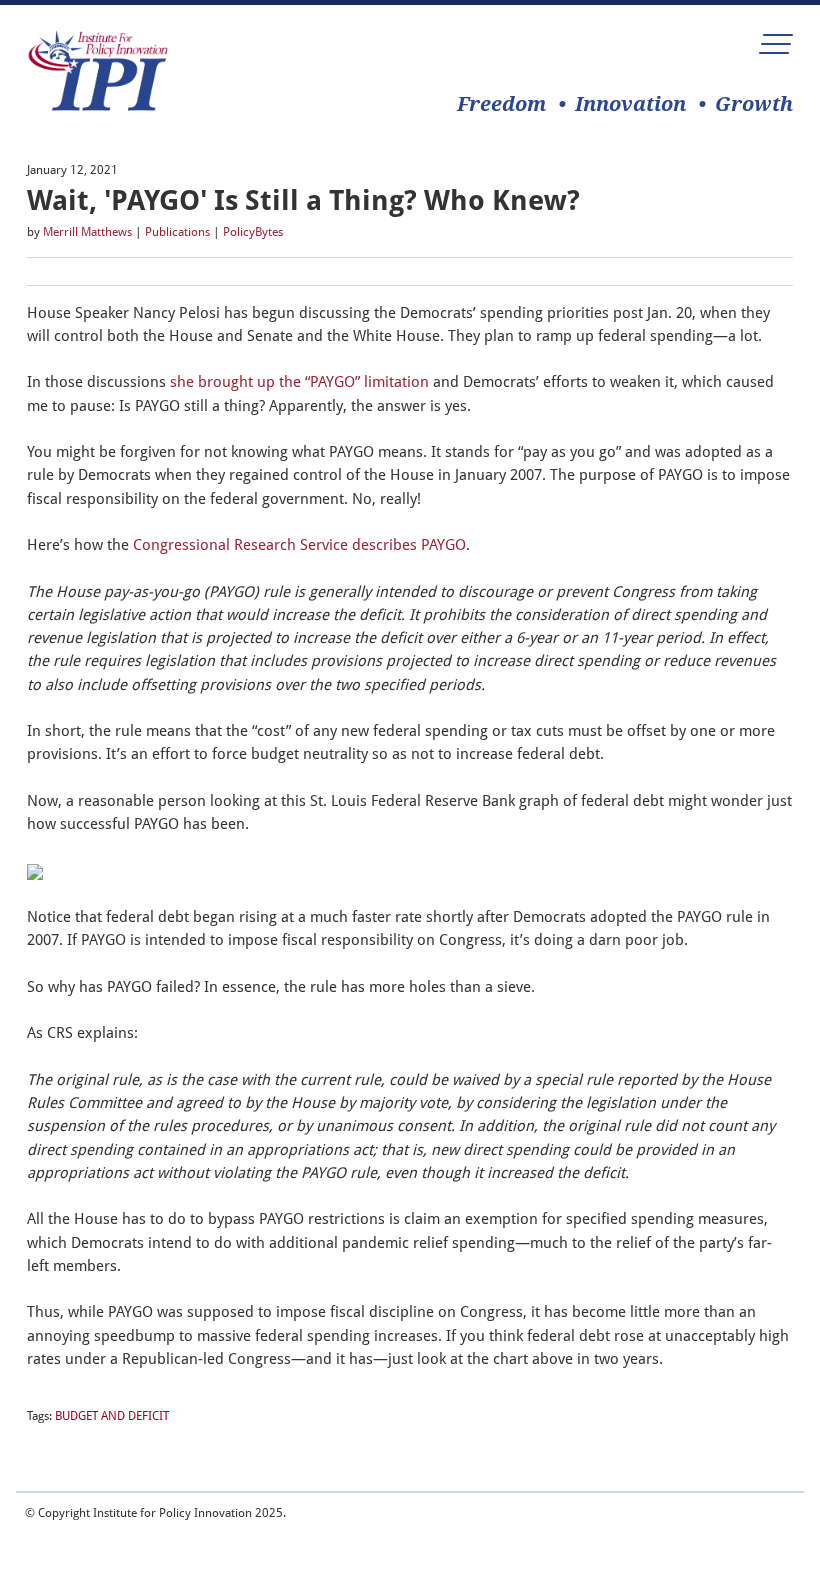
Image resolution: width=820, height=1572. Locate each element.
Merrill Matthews (87, 232)
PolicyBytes (253, 232)
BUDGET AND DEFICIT (112, 1416)
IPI (98, 70)
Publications (177, 232)
